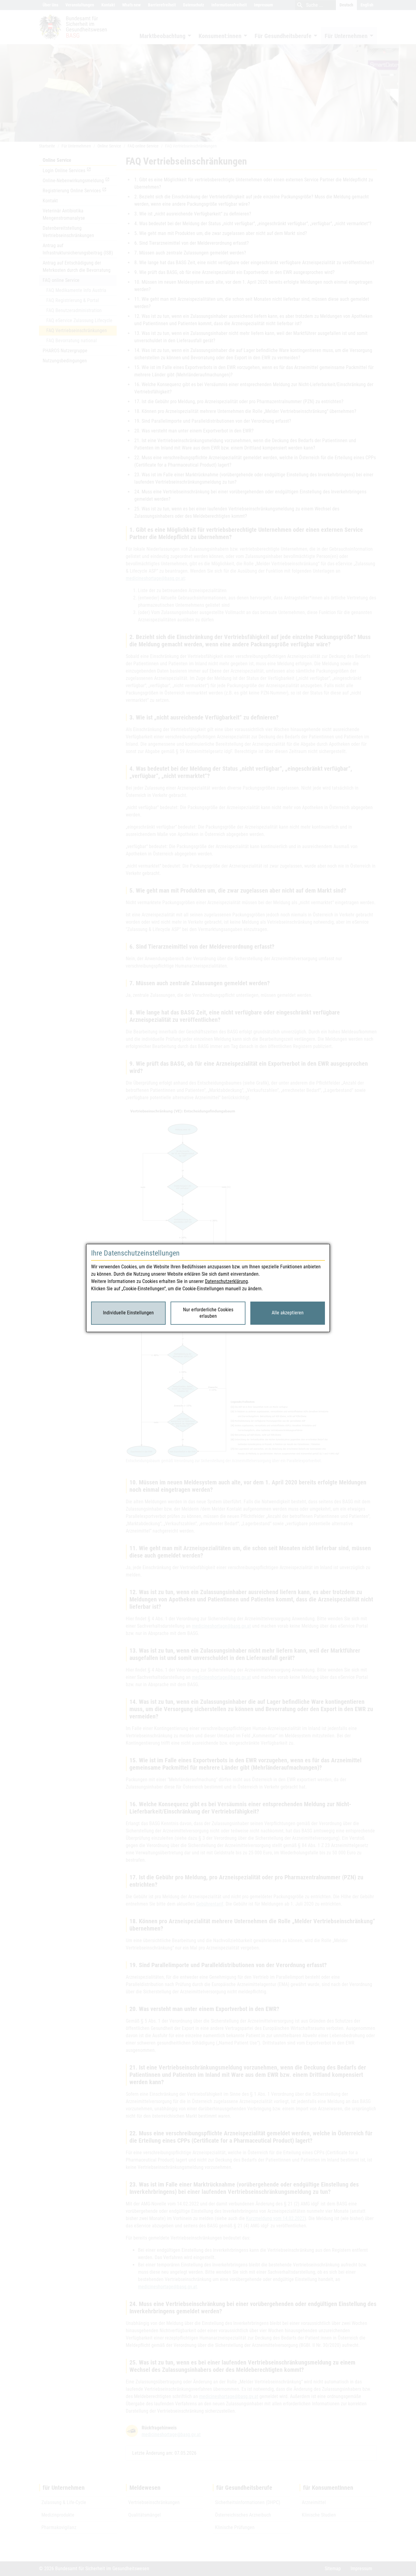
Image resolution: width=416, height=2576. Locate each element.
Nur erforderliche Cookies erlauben (208, 1313)
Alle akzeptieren (288, 1313)
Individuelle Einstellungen (128, 1313)
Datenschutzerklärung (226, 1281)
